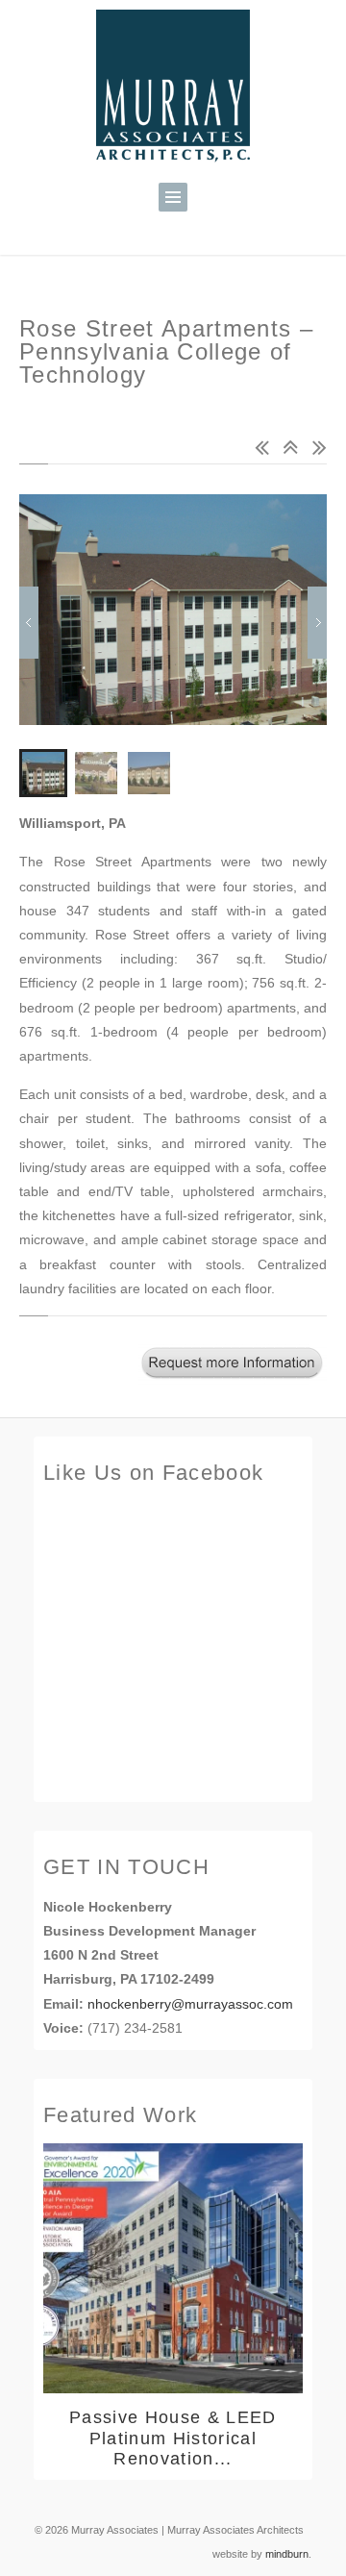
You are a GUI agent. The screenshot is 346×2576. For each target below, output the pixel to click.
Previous (29, 623)
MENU (173, 197)
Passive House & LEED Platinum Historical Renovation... (173, 2438)
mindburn (287, 2554)
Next (317, 623)
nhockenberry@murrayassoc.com (190, 2004)
